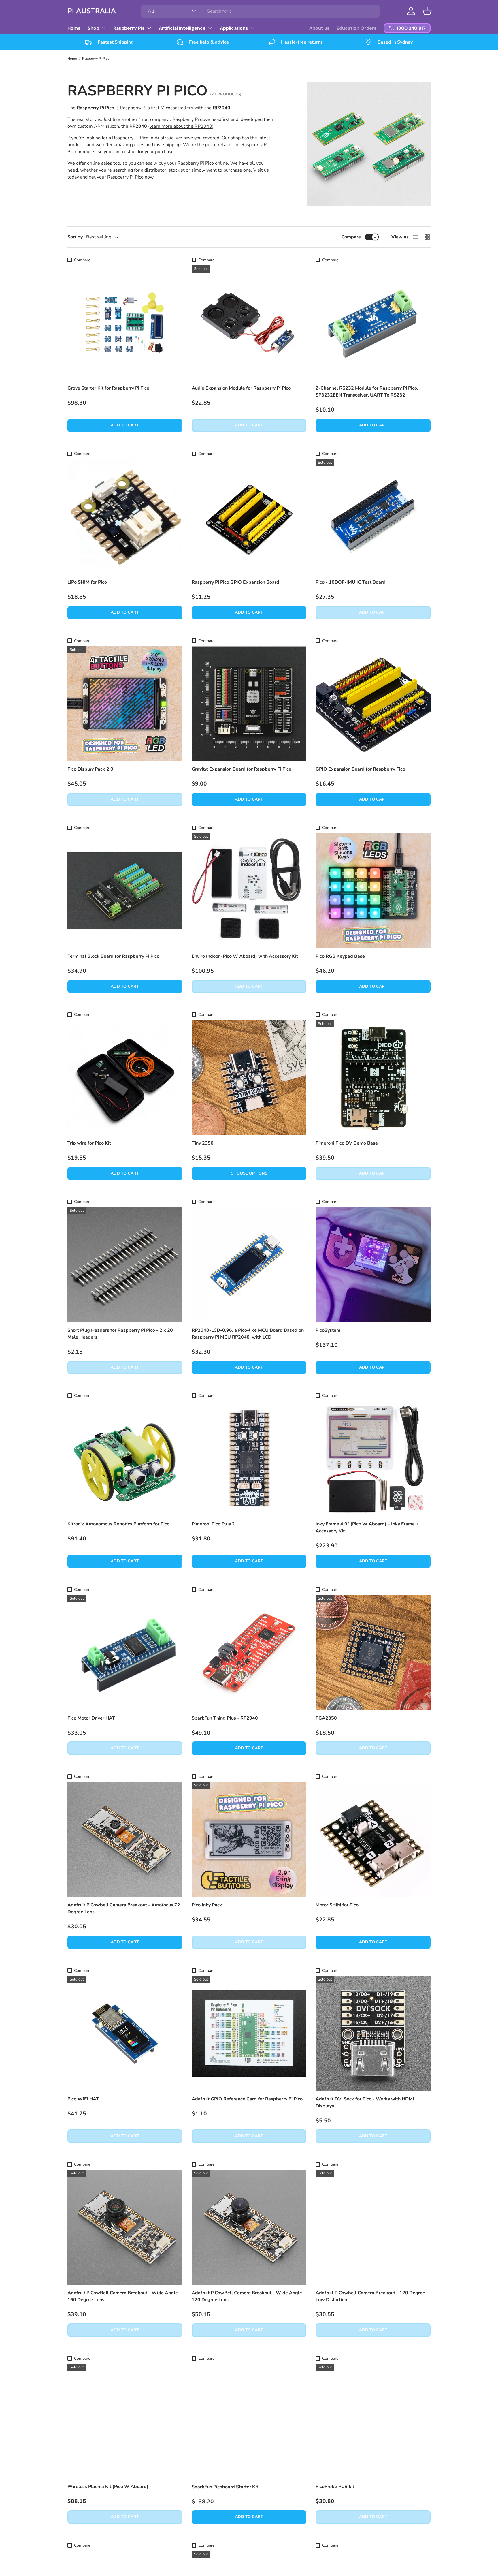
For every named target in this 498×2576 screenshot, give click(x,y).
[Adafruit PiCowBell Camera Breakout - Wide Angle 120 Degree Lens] (249, 2227)
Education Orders (357, 28)
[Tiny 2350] (249, 1078)
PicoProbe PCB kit (335, 2487)
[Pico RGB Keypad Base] (373, 891)
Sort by (75, 237)
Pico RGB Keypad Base (340, 956)
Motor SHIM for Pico (337, 1905)
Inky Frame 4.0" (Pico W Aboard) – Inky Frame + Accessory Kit (367, 1527)
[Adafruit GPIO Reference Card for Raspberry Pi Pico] (249, 2033)
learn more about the (181, 126)
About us (319, 28)
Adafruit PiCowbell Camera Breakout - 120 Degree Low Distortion (370, 2296)
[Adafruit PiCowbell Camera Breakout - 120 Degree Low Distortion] (373, 2227)
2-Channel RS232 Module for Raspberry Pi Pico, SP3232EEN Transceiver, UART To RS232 (367, 392)
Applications (234, 28)
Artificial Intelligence (182, 28)
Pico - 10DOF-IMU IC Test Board (351, 582)
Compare (351, 237)
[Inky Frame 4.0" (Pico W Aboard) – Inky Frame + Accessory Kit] (373, 1459)
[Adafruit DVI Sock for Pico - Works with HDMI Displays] (373, 2033)
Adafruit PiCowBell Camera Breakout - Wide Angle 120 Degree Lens (247, 2296)
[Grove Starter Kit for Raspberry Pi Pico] (125, 323)
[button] (427, 11)
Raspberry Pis (129, 28)
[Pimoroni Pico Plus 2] (249, 1459)
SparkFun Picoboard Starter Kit (225, 2487)
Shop (93, 28)
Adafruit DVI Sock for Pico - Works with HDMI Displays (365, 2102)
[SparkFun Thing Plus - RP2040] (249, 1652)
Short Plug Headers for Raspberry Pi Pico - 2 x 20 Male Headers (120, 1334)
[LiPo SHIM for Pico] (125, 517)
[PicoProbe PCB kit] (373, 2421)
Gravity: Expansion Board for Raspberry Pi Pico (242, 769)
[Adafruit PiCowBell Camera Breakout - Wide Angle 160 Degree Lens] (125, 2227)
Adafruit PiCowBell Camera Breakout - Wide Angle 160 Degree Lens (123, 2296)
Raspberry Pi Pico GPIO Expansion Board (235, 582)
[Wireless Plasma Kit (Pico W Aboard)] (125, 2421)
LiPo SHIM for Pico (87, 582)
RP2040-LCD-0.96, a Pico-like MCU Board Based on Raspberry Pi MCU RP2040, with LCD (248, 1334)
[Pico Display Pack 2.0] (125, 704)
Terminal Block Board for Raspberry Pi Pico (113, 956)
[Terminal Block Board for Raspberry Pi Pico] (125, 891)
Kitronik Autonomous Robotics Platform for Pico (118, 1524)
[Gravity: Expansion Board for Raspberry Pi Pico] (249, 704)
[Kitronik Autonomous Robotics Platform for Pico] (125, 1459)
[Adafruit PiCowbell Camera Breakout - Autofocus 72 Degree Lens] (125, 1839)
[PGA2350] (373, 1652)
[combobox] (260, 11)
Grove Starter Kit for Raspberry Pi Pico (108, 388)
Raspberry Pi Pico (96, 59)
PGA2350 (326, 1718)
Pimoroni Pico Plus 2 (213, 1524)
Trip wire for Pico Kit (89, 1143)
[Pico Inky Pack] (249, 1839)
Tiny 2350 (203, 1143)
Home (74, 28)
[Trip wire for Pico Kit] (125, 1078)
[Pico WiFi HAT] (125, 2033)
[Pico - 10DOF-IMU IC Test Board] (373, 517)
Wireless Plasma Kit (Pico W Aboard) (108, 2487)
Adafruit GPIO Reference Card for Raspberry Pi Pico (247, 2099)
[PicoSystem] (373, 1265)
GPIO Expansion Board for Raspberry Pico (360, 769)
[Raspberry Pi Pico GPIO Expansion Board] (249, 517)
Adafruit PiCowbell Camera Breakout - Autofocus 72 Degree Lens (124, 1908)
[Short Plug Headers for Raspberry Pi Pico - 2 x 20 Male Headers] (125, 1265)
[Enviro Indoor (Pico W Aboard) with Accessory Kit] (249, 891)
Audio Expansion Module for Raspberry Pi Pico (241, 388)
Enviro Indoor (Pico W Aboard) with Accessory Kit (245, 956)
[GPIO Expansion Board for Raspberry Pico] (373, 704)
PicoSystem (328, 1330)
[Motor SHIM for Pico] (373, 1839)
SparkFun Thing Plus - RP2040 (225, 1718)
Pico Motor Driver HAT (91, 1718)
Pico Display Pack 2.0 (90, 769)
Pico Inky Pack (207, 1905)
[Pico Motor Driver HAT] (125, 1652)
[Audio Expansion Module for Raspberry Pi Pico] (249, 323)
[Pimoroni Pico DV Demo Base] (373, 1078)
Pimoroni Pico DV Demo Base (347, 1143)
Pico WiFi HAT (83, 2099)
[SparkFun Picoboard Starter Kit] (249, 2421)
